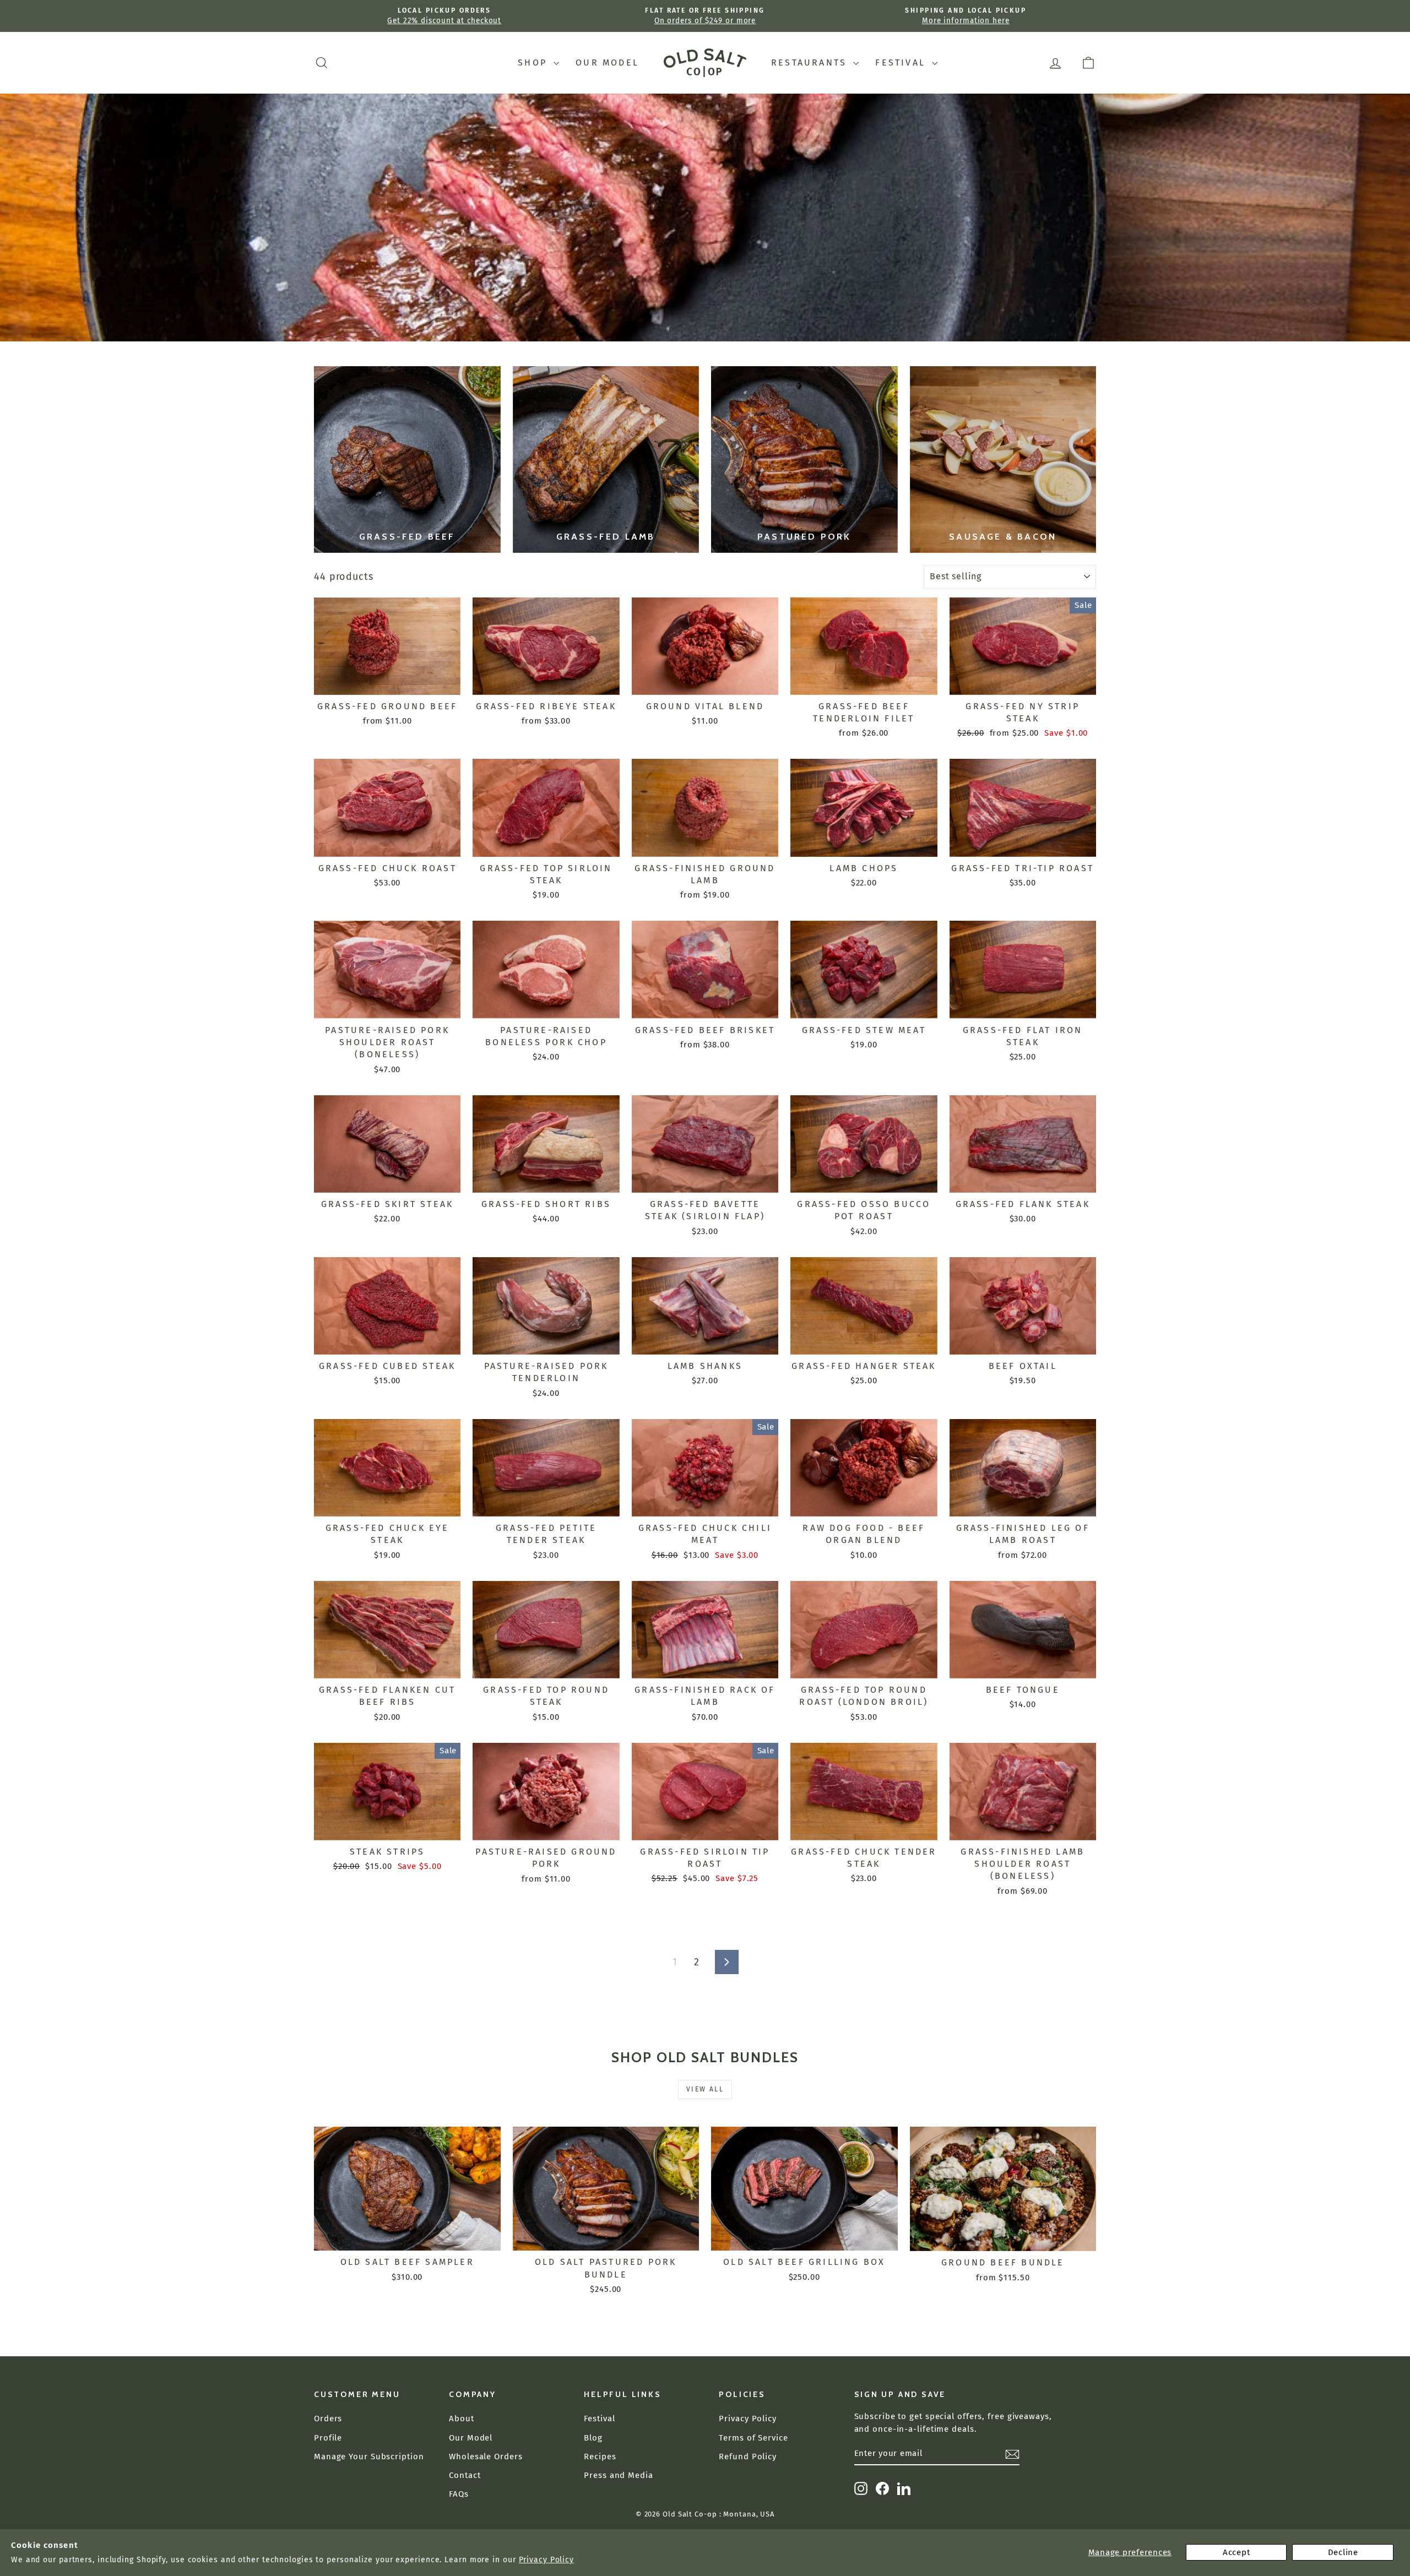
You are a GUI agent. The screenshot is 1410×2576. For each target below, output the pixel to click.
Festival (902, 63)
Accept (1237, 2552)
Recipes (600, 2457)
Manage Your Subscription (369, 2457)
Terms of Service (753, 2438)
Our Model (607, 63)
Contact (465, 2475)
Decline (1343, 2552)
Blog (593, 2438)
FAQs (459, 2494)
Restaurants (811, 63)
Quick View (387, 683)
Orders (328, 2419)
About (462, 2419)
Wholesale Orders (486, 2457)
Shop (534, 63)
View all (705, 2089)
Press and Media (619, 2475)
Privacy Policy (547, 2560)
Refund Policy (748, 2457)
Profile (328, 2438)
